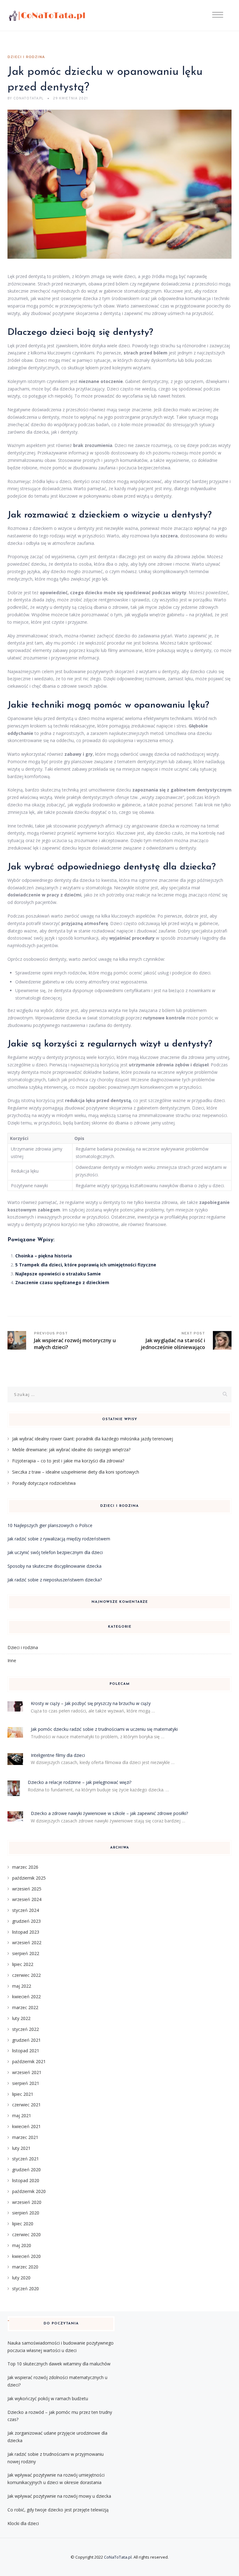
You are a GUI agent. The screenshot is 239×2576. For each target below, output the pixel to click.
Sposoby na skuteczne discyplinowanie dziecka (54, 1566)
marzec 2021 (25, 2137)
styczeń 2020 (26, 2289)
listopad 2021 (26, 2051)
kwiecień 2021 (26, 2126)
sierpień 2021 (26, 2083)
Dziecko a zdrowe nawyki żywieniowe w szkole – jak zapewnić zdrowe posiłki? (109, 1813)
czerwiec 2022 (26, 1975)
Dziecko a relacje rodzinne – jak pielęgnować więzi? (80, 1782)
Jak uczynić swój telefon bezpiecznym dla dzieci (55, 1552)
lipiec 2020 (23, 2224)
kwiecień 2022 (26, 1997)
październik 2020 (29, 2191)
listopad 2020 (26, 2180)
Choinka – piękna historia (44, 1256)
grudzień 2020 (26, 2170)
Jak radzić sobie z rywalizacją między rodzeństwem (59, 1539)
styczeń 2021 (26, 2159)
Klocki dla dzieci (23, 2523)
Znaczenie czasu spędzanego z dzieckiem (62, 1282)
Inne (12, 1660)
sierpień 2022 (26, 1953)
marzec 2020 (25, 2267)
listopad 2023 (26, 1932)
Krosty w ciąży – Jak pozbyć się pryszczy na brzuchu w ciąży (91, 1703)
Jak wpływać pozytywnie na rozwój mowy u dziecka (59, 2496)
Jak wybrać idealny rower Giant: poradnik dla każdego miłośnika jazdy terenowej (93, 1439)
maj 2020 (22, 2245)
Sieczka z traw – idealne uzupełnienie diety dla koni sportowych (76, 1472)
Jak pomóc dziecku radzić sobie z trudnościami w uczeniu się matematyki (104, 1729)
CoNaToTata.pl (118, 2557)
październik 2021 (29, 2061)
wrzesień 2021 (27, 2072)
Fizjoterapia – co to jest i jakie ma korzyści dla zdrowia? (68, 1461)
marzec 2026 (25, 1867)
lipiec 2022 (23, 1964)
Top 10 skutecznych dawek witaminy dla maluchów (59, 2364)
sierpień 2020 (26, 2213)
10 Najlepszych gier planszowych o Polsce (50, 1525)
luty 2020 (21, 2278)
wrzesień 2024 (27, 1899)
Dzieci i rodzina (26, 57)
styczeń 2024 (26, 1910)
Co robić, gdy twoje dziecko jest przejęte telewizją (58, 2510)
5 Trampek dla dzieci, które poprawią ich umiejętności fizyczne (86, 1265)
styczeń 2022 (26, 2029)
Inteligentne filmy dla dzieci (58, 1755)
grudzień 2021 (26, 2040)
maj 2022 (22, 1986)
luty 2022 (21, 2018)
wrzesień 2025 (27, 1889)
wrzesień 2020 (27, 2202)
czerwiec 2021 (26, 2105)
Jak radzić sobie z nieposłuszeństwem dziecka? (55, 1580)
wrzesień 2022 (27, 1942)
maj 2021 (22, 2116)
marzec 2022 (25, 2007)
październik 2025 (29, 1878)
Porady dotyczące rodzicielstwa (44, 1483)
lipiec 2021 (23, 2094)
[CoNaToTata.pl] (47, 16)
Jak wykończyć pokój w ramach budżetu (48, 2398)
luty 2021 (21, 2148)
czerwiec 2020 (26, 2234)
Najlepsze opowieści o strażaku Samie (58, 1274)
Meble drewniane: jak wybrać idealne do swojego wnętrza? (71, 1450)
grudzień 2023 (26, 1921)
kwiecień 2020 (26, 2256)
